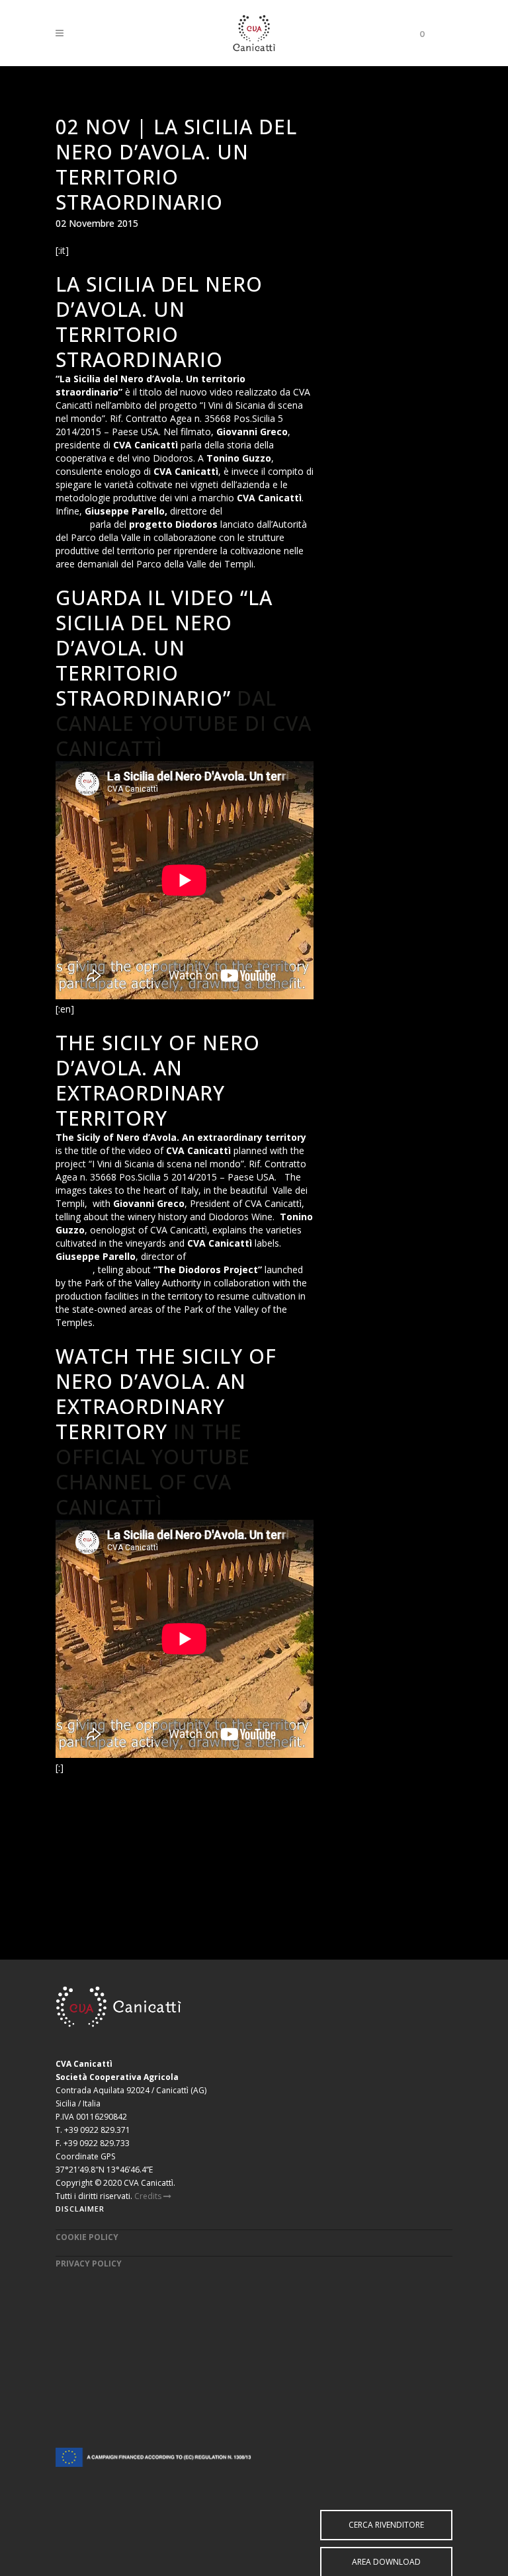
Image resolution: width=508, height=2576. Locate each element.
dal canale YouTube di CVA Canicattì (184, 723)
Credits (149, 2196)
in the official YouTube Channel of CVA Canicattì (153, 1469)
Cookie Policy (87, 2237)
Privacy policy (89, 2264)
